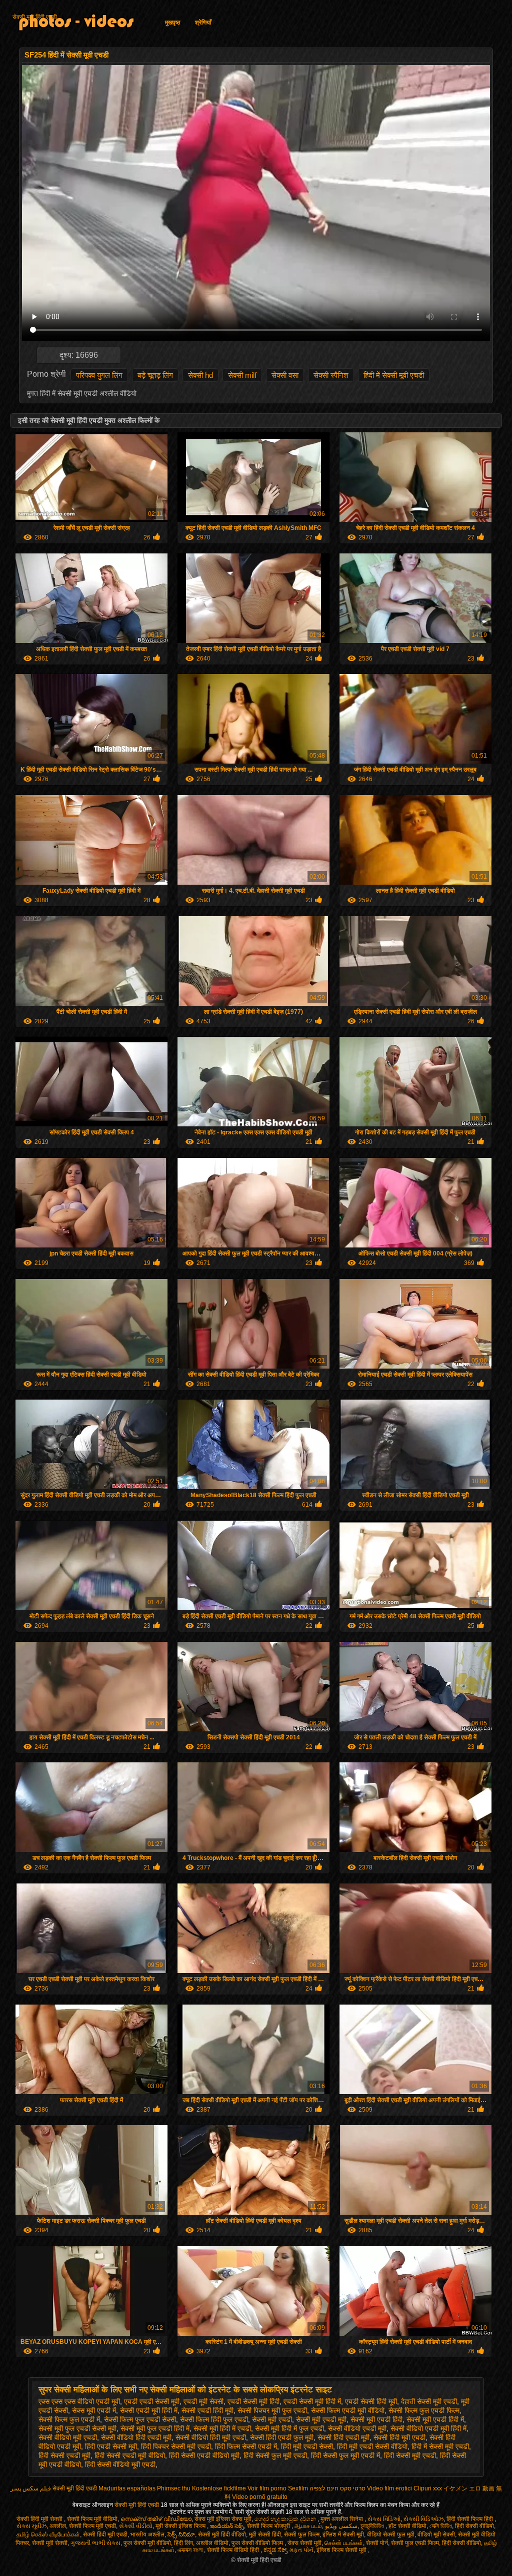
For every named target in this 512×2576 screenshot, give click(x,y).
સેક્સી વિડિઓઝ (423, 2519)
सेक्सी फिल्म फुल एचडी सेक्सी (140, 2419)
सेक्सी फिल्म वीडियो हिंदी (234, 2550)
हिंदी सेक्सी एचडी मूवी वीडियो (130, 2455)
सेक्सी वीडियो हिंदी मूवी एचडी (211, 2437)
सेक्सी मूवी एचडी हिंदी (376, 2419)
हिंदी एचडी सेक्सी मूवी (111, 2446)
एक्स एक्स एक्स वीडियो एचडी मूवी (79, 2401)
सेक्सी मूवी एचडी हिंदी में (435, 2419)
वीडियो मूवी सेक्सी (436, 2534)
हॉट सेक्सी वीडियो (407, 2526)
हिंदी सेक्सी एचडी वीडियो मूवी (204, 2455)
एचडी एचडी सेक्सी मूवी (152, 2401)
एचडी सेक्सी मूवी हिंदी (253, 2401)
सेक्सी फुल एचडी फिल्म (415, 2543)
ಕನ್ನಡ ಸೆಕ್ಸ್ (275, 2550)
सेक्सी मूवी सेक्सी (50, 2543)
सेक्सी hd (200, 375)
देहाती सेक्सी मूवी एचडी (429, 2401)
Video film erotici (389, 2488)
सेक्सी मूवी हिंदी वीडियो (222, 2534)
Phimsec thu (174, 2488)
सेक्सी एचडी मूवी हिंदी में (149, 2410)
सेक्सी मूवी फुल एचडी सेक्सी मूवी (77, 2428)
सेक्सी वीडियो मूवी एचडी (68, 2437)
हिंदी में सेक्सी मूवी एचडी (394, 375)
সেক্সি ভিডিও (441, 2526)
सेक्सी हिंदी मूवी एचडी (399, 2437)
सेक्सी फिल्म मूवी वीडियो (92, 2519)
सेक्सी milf (242, 375)
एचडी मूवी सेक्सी (203, 2401)
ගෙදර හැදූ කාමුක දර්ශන (286, 2519)
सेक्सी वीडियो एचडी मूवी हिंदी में (428, 2428)
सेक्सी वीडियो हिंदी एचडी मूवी (136, 2437)
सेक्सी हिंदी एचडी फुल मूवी (282, 2437)
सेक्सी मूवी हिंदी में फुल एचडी (289, 2428)
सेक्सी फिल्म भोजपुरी (269, 2526)
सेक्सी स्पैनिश (331, 375)
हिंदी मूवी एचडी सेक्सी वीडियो (372, 2446)
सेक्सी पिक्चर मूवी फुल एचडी (272, 2410)
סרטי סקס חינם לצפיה (337, 2488)
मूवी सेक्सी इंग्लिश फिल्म (181, 2526)
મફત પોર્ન (301, 2550)
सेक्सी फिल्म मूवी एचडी (92, 2526)
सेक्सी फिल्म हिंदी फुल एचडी (214, 2419)
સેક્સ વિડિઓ (384, 2519)
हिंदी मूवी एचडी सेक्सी (307, 2446)
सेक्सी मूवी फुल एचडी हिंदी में (155, 2428)
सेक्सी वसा (285, 375)
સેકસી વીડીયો (136, 2526)
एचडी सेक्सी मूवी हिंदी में (312, 2401)
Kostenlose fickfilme (219, 2488)
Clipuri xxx (428, 2488)
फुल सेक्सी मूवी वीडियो (147, 2543)
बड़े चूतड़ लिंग (155, 375)
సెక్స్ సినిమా (181, 2534)
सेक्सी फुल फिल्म (302, 2534)
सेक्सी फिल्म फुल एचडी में (69, 2419)
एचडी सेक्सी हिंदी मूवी (371, 2401)
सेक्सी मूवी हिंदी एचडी (35, 17)
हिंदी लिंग (183, 2543)
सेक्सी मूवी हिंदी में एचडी (222, 2428)
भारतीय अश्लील (147, 2534)
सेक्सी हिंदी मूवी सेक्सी (40, 2519)
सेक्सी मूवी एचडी (272, 2419)
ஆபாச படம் (308, 2526)
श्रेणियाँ (203, 23)
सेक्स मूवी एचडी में (94, 2410)
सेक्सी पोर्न (377, 2543)
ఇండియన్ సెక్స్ (227, 2526)
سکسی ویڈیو (341, 2526)
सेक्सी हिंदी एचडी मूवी (343, 2437)
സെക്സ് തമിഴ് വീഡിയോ (156, 2519)
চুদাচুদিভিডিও (373, 2526)
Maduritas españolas (127, 2488)
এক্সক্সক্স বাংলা (191, 2550)
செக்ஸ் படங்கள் (344, 2543)
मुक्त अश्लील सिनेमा (342, 2519)
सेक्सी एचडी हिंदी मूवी (207, 2410)
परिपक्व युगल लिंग (99, 375)
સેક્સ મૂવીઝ (31, 2526)
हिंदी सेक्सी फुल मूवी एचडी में (345, 2455)
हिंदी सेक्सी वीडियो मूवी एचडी (120, 2464)
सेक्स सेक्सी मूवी (304, 2543)
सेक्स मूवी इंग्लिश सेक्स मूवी (223, 2519)
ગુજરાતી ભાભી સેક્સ (95, 2543)
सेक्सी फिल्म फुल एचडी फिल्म (424, 2410)
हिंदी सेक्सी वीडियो (474, 2526)
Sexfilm (298, 2488)
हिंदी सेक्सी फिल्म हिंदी (470, 2519)
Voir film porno (267, 2488)
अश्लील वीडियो (212, 2543)
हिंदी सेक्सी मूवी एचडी (410, 2455)
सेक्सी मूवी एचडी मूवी (321, 2419)
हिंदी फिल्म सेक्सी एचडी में (246, 2446)
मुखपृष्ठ (172, 23)
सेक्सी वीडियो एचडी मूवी (357, 2428)
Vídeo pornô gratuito (260, 2497)
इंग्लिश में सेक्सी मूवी (343, 2534)
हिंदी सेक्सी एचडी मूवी (64, 2455)
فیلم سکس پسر (31, 2488)
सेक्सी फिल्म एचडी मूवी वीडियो (348, 2410)
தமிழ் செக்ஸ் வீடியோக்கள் (48, 2534)
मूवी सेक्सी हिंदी (265, 2534)
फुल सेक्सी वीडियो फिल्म (258, 2543)
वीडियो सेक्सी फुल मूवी (391, 2534)
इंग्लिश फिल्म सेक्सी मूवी (342, 2550)
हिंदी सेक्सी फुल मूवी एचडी (275, 2455)
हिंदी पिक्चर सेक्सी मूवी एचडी (176, 2446)
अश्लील (58, 2526)
